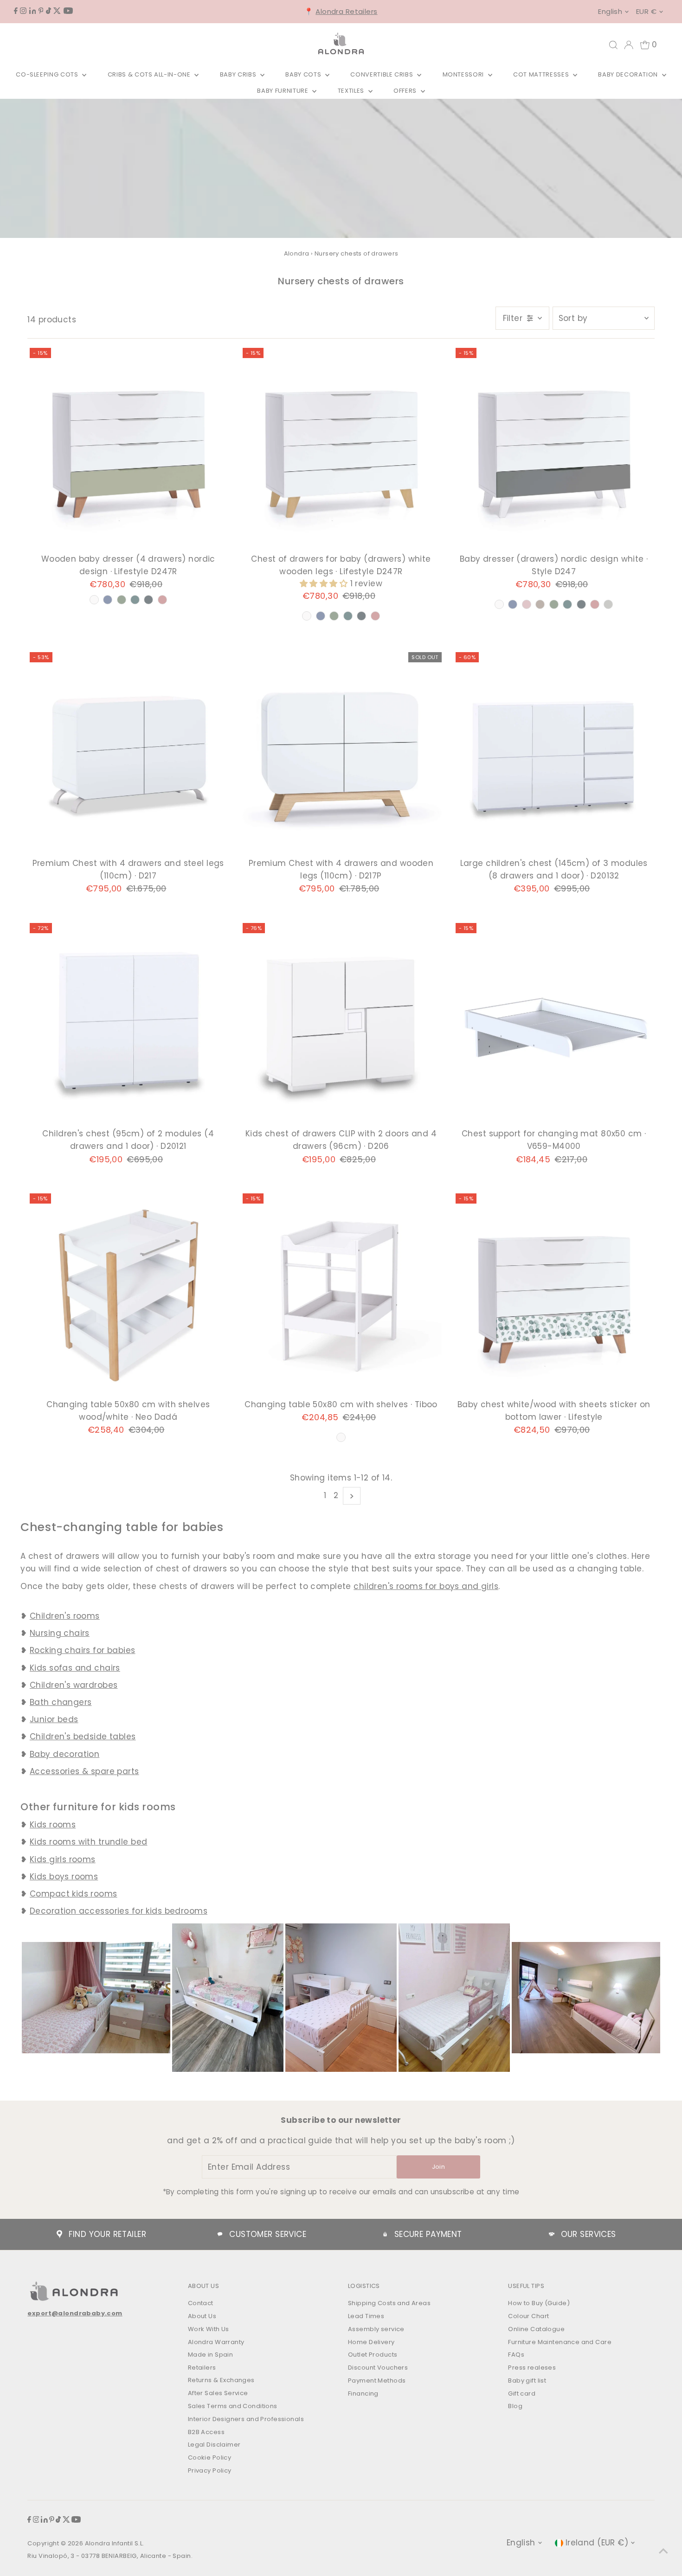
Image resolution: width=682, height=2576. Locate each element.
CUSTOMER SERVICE (268, 2234)
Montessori (464, 74)
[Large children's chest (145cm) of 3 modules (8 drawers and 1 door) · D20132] (554, 753)
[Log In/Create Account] (629, 45)
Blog (515, 2406)
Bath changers (61, 1702)
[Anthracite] (148, 600)
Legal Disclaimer (214, 2445)
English (610, 11)
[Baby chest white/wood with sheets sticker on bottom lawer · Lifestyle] (554, 1294)
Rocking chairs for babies (83, 1650)
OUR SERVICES (589, 2234)
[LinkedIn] (33, 11)
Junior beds (54, 1719)
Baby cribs (239, 74)
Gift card (522, 2393)
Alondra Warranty (216, 2342)
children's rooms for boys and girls (426, 1586)
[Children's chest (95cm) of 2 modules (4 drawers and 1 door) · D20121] (128, 1024)
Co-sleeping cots (48, 74)
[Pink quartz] (162, 600)
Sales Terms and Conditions (233, 2406)
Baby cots (304, 74)
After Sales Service (218, 2393)
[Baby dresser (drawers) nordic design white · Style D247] (554, 449)
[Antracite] (581, 604)
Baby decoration (629, 74)
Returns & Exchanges (221, 2380)
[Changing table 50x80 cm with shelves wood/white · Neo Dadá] (128, 1294)
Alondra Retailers (346, 11)
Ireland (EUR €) (597, 2543)
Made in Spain (211, 2355)
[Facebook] (16, 11)
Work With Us (209, 2329)
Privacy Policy (210, 2470)
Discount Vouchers (378, 2368)
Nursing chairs (60, 1633)
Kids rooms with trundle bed (88, 1842)
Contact (201, 2303)
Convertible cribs (383, 74)
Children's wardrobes (74, 1685)
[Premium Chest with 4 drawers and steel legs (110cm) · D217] (128, 753)
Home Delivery (371, 2342)
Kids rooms (53, 1825)
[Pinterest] (41, 11)
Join (438, 2167)
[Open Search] (613, 45)
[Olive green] (122, 600)
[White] (94, 600)
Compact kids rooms (74, 1894)
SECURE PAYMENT (428, 2234)
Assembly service (376, 2329)
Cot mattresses (542, 74)
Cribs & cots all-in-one (150, 74)
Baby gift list (527, 2381)
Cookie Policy (210, 2457)
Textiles (352, 91)
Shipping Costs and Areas (389, 2303)
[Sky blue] (108, 600)
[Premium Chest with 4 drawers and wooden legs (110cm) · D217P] (341, 753)
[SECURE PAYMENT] (385, 2234)
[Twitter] (57, 11)
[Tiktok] (48, 11)
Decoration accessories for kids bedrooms (119, 1911)
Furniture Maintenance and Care (560, 2342)
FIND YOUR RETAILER (107, 2234)
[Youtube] (68, 11)
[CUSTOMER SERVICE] (220, 2234)
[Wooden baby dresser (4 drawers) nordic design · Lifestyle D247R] (128, 449)
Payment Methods (377, 2381)
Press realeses (532, 2368)
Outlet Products (373, 2355)
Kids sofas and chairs (75, 1668)
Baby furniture (283, 91)
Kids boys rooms (64, 1877)
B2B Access (206, 2432)
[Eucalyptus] (135, 600)
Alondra (297, 253)
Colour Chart (528, 2316)
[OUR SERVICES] (552, 2234)
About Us (202, 2316)
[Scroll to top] (663, 2550)
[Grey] (608, 604)
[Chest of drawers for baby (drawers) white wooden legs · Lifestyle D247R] (341, 449)
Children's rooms (65, 1616)
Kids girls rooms (63, 1859)
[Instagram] (23, 11)
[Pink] (527, 604)
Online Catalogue (536, 2329)
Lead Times (366, 2316)
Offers (406, 91)
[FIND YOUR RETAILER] (59, 2234)
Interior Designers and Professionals (246, 2419)
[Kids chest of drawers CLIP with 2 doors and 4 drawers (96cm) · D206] (341, 1024)
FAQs (516, 2355)
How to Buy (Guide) (539, 2303)
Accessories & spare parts (84, 1771)
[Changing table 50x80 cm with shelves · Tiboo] (341, 1294)
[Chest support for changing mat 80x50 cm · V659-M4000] (554, 1024)
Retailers (202, 2368)
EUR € (646, 11)
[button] (325, 583)
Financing (363, 2393)
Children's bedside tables (83, 1737)
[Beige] (540, 604)
